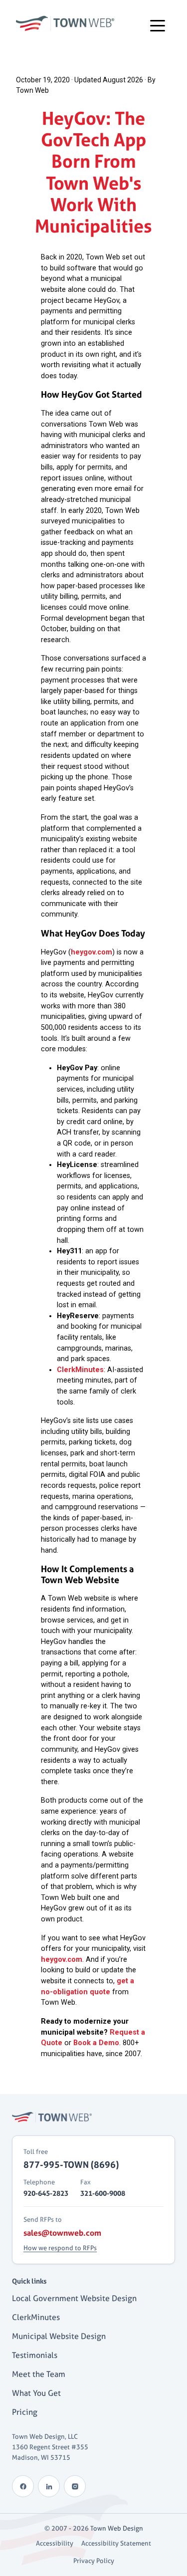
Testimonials (35, 2355)
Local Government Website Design (74, 2298)
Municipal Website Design (59, 2336)
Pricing (25, 2412)
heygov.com (92, 952)
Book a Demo (96, 2043)
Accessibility (55, 2543)
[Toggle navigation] (158, 25)
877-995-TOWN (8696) (71, 2164)
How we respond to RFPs (60, 2248)
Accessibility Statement (116, 2543)
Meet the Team (39, 2374)
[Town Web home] (52, 2117)
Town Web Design (117, 2528)
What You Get (36, 2393)
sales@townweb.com (62, 2233)
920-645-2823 (46, 2193)
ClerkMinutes (80, 1370)
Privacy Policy (94, 2561)
